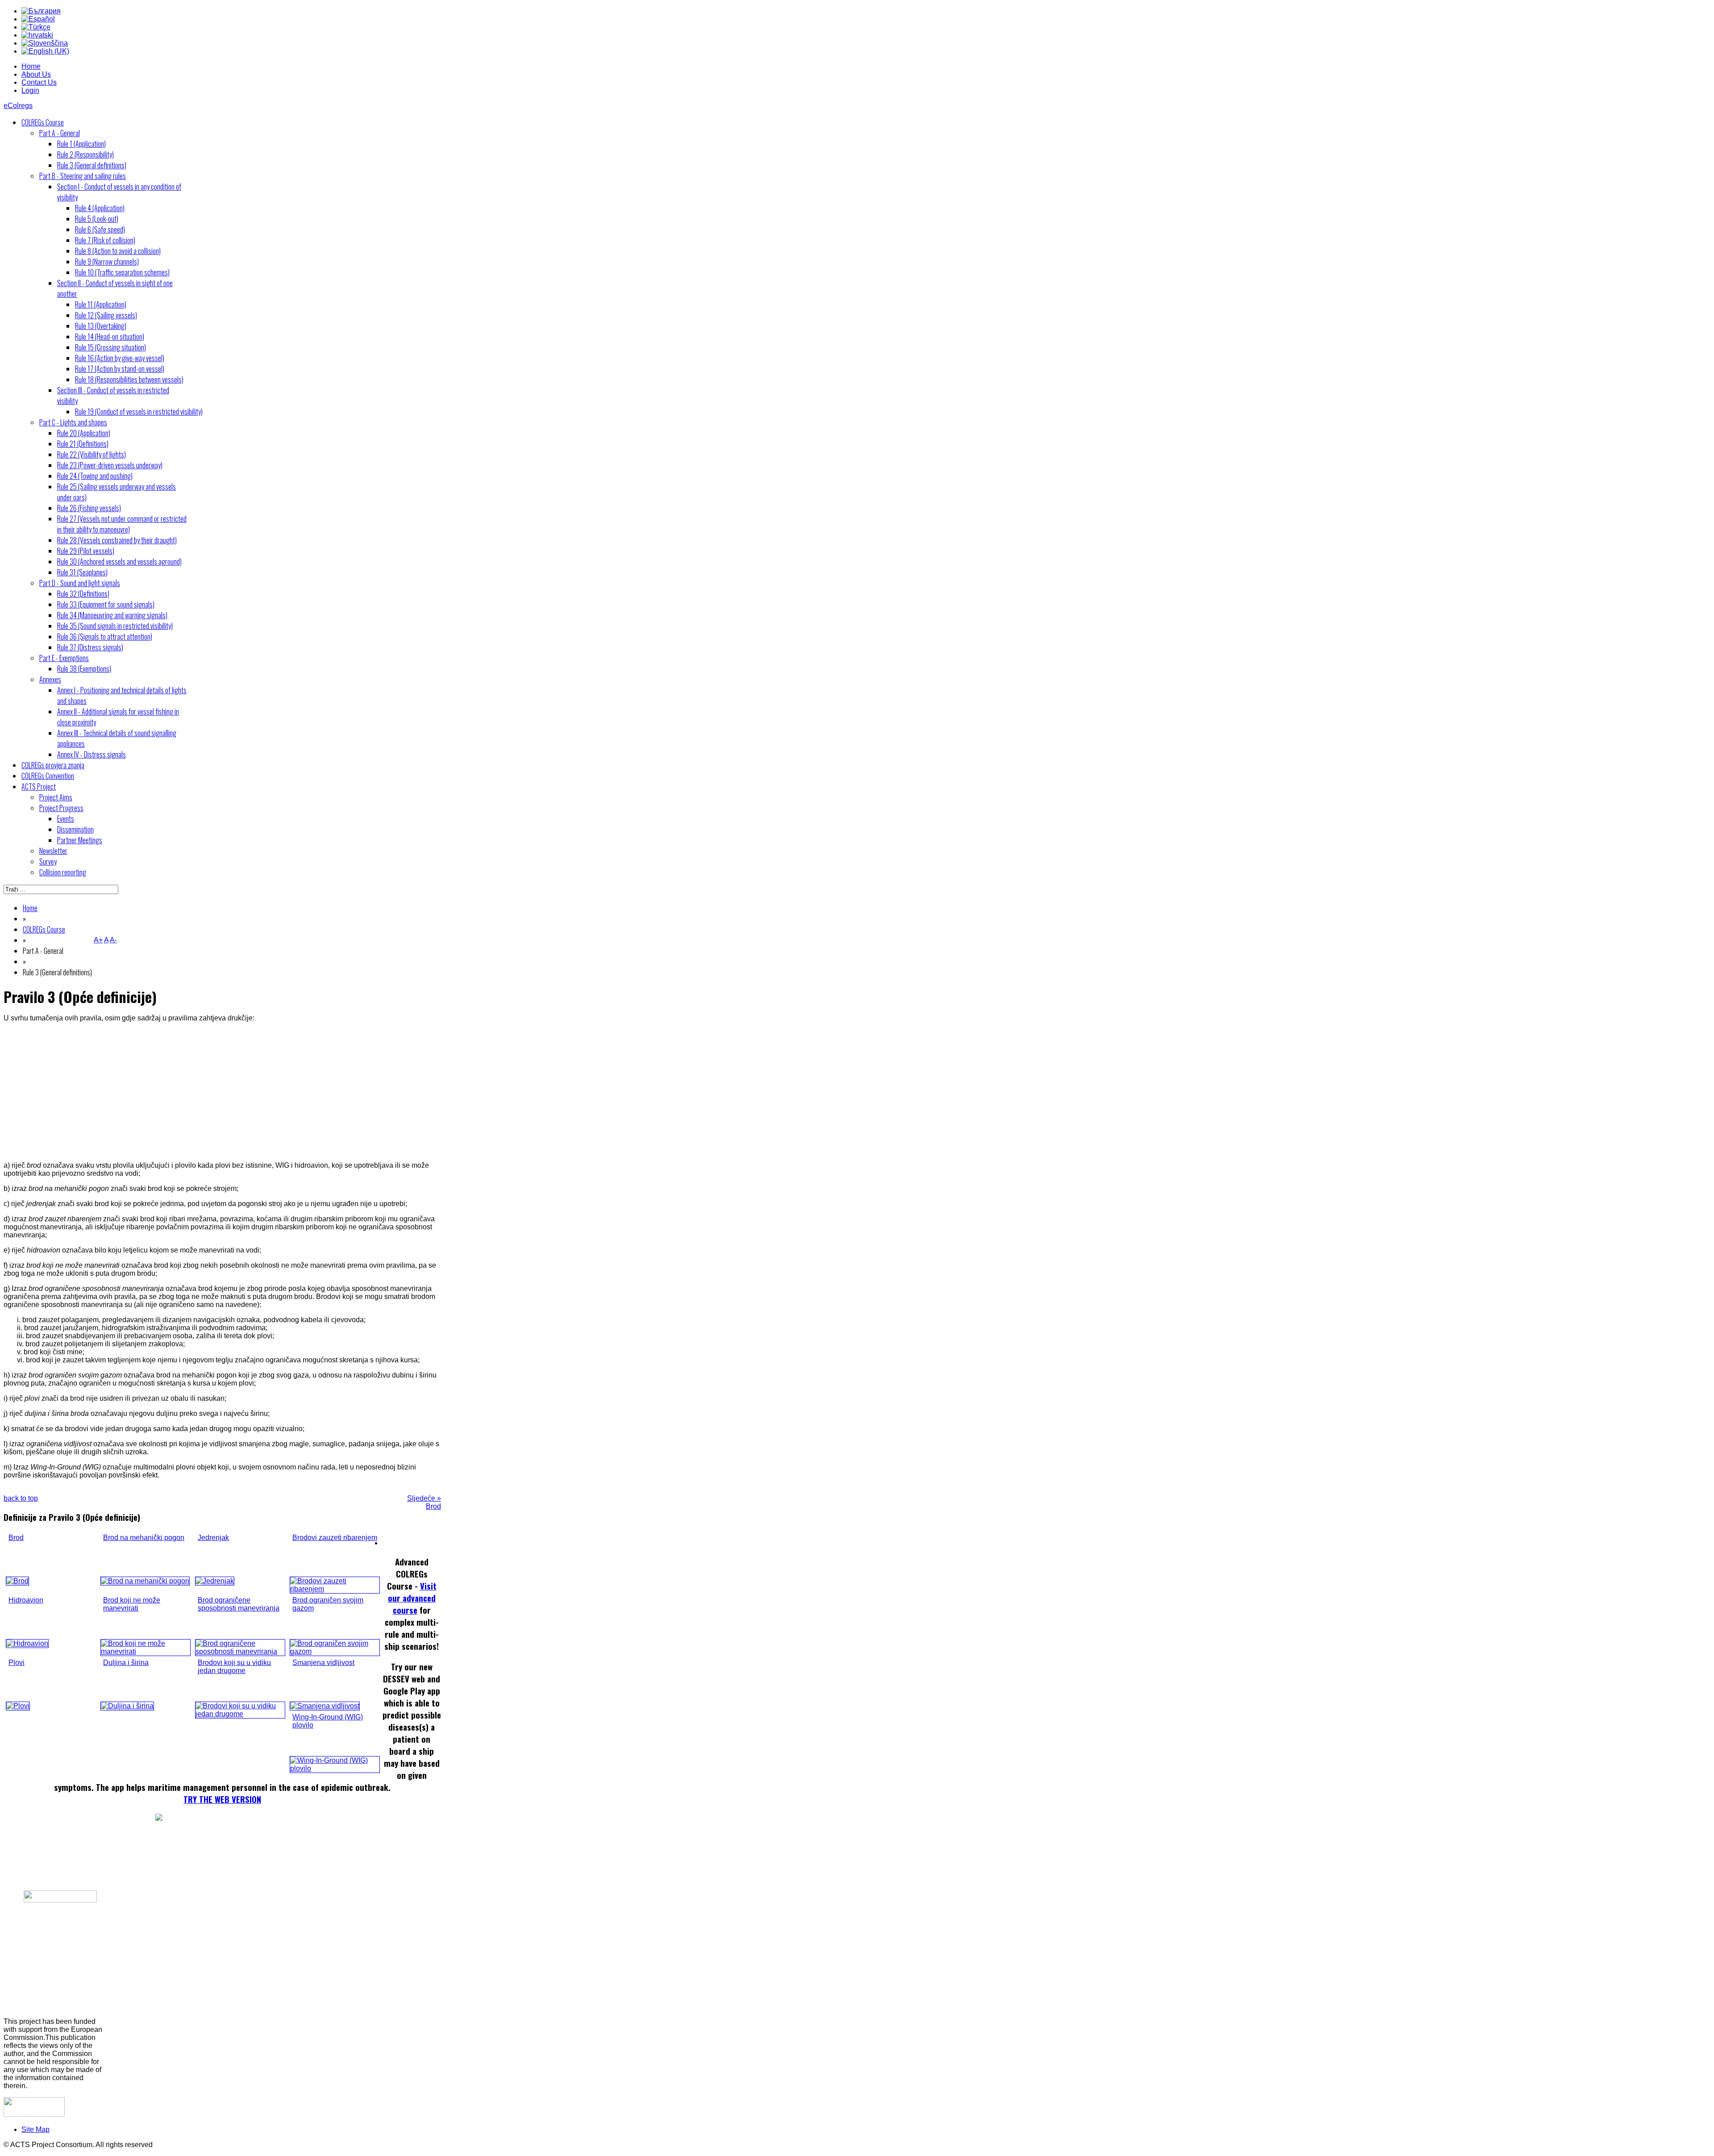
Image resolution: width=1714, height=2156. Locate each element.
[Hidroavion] (27, 1643)
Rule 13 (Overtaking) (101, 326)
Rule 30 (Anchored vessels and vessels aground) (119, 562)
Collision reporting (63, 872)
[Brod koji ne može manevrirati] (146, 1651)
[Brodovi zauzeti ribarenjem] (335, 1589)
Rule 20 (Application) (84, 433)
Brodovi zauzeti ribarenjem (335, 1538)
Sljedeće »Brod (424, 1502)
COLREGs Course (43, 122)
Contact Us (39, 82)
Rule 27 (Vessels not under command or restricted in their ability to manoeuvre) (122, 524)
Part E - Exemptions (64, 658)
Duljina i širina (126, 1663)
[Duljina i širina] (127, 1706)
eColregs (18, 106)
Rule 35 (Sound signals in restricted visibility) (115, 626)
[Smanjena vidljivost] (325, 1706)
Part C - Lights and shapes (73, 422)
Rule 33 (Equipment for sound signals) (106, 604)
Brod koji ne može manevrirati (132, 1604)
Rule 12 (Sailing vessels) (106, 315)
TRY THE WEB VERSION (222, 1799)
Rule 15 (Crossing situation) (110, 347)
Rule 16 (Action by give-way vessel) (120, 358)
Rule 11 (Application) (101, 304)
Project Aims (56, 797)
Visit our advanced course (412, 1598)
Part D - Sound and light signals (80, 583)
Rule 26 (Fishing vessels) (89, 508)
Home (31, 66)
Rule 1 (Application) (81, 144)
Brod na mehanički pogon (144, 1538)
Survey (48, 862)
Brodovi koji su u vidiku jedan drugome (234, 1667)
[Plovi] (18, 1706)
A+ (98, 940)
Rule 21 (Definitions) (83, 444)
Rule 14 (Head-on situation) (110, 337)
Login (30, 90)
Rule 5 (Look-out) (97, 219)
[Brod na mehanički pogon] (145, 1581)
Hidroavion (26, 1600)
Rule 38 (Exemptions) (84, 669)
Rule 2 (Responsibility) (85, 154)
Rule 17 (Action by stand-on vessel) (120, 369)
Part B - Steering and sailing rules (83, 176)
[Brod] (17, 1581)
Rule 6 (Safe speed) (100, 229)
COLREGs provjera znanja (53, 765)
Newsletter (53, 851)
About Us (36, 74)
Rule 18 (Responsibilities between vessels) (129, 379)
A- (113, 940)
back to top (21, 1498)
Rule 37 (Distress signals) (90, 647)
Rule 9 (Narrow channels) (107, 262)
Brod (16, 1538)
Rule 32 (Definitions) (83, 594)
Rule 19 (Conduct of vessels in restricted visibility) (139, 412)
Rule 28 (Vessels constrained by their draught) (117, 540)
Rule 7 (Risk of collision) (105, 240)
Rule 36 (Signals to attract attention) (105, 637)
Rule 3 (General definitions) (92, 165)
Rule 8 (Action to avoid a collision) (118, 251)
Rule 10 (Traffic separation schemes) (122, 272)
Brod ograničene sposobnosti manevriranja (239, 1604)
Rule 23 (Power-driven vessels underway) (110, 465)
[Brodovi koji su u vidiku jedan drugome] (240, 1714)
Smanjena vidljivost (323, 1663)
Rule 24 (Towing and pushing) (95, 476)
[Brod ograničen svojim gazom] (335, 1651)
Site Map (35, 2129)
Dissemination (75, 829)
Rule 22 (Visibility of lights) (92, 454)
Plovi (17, 1663)
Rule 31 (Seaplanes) (82, 572)
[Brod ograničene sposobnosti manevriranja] (240, 1651)
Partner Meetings (80, 840)
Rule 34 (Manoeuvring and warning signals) (112, 615)
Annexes (50, 679)
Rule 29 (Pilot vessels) (86, 551)
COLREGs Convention (48, 776)
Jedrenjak (213, 1538)
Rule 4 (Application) (100, 208)
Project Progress (61, 808)
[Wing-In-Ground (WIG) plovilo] (335, 1768)
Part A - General (60, 133)
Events (66, 819)
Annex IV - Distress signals (92, 754)
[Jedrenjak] (215, 1581)
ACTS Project (39, 787)
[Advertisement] (222, 1092)
